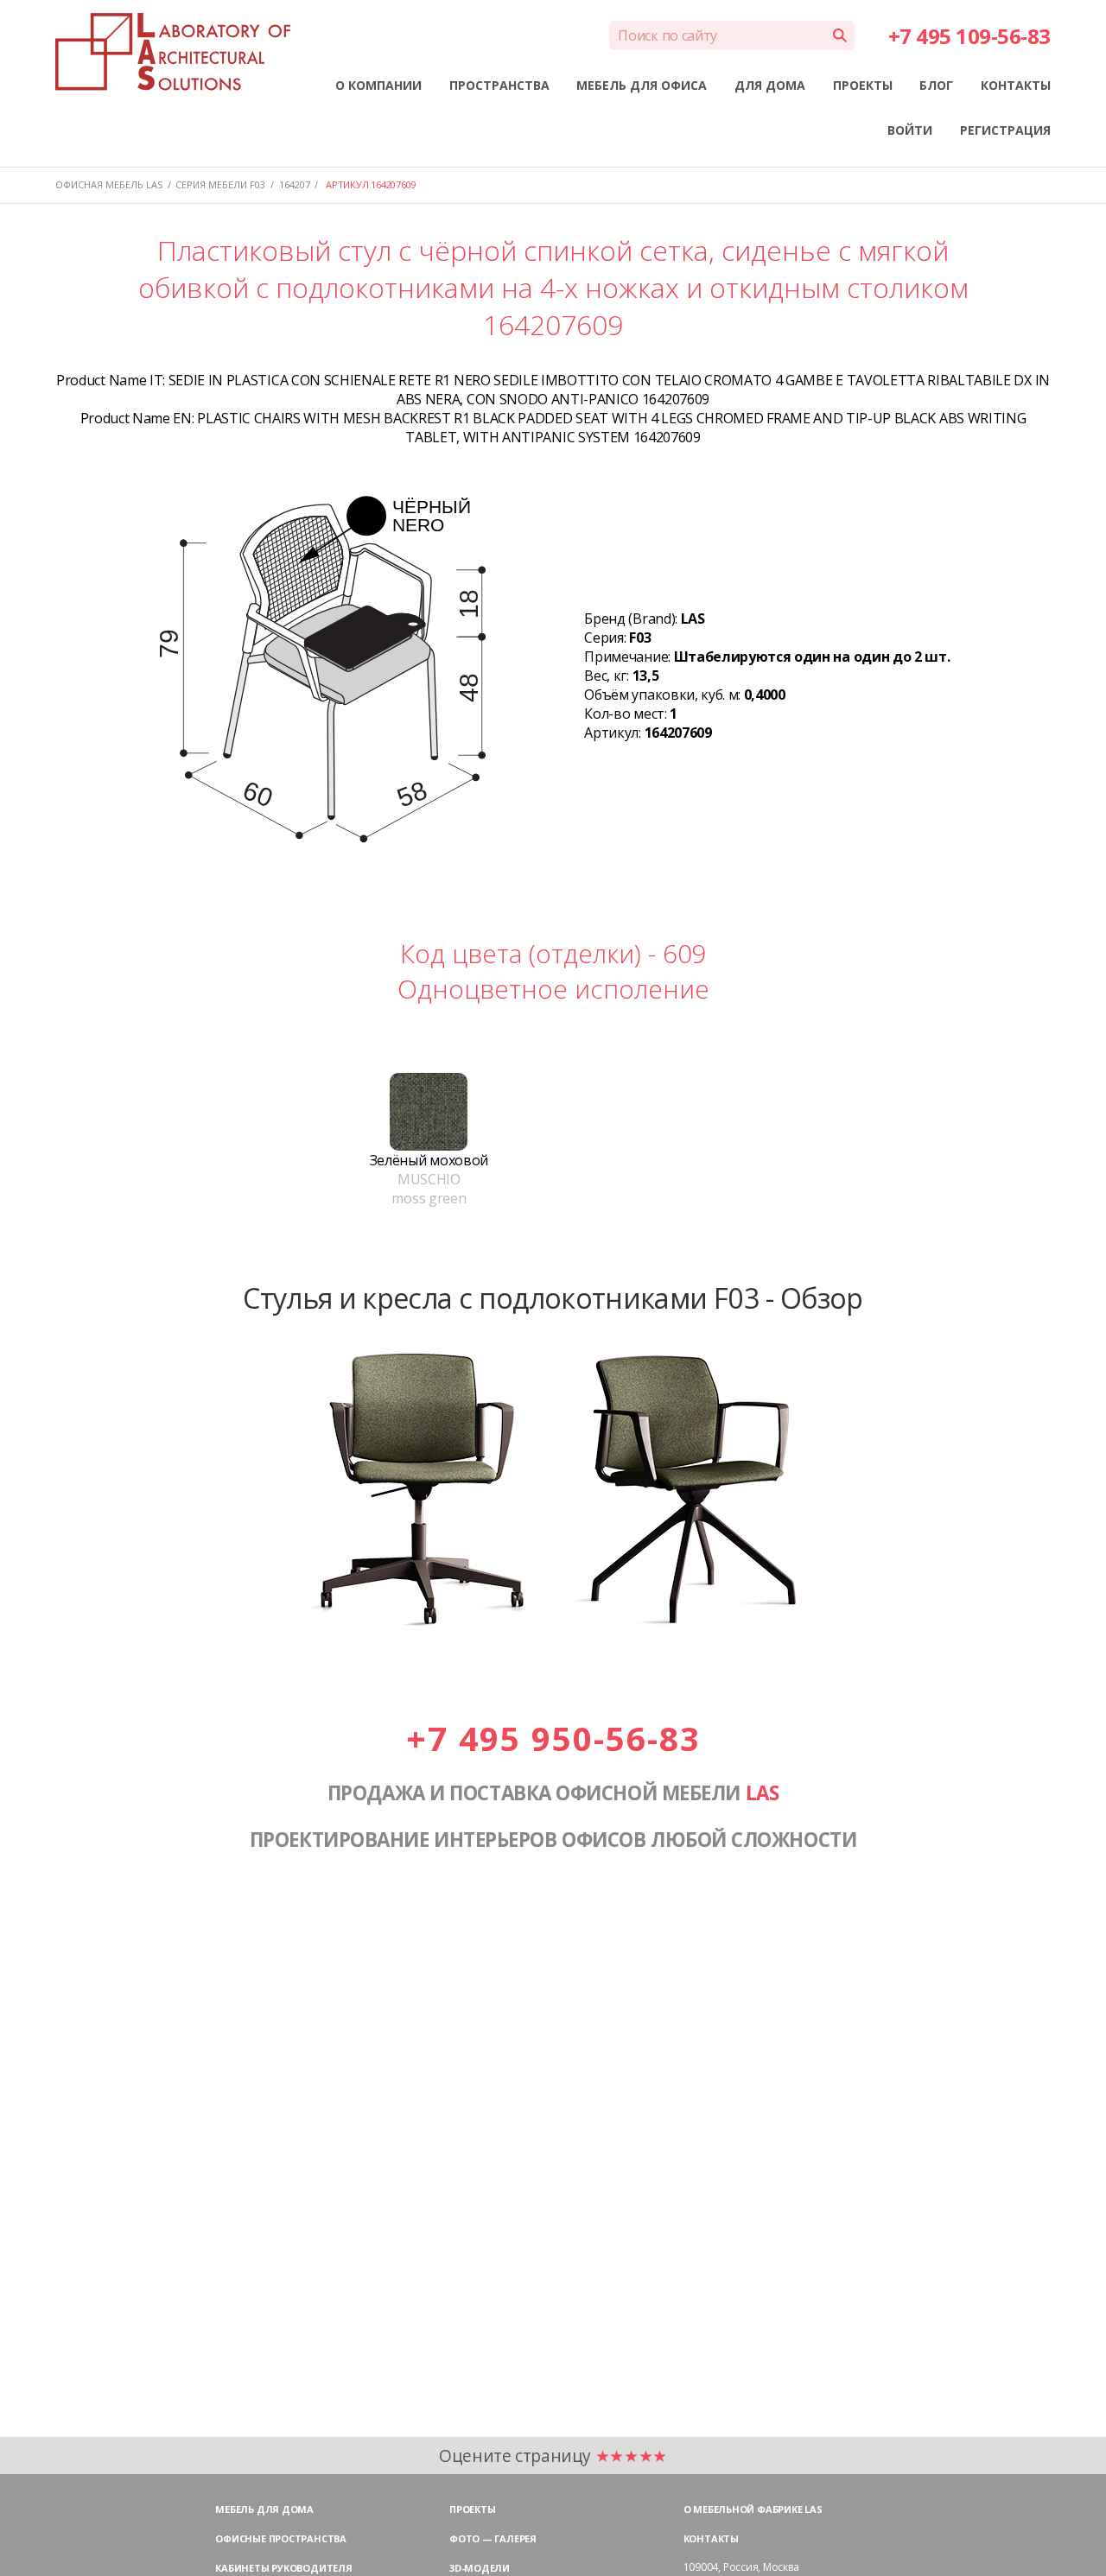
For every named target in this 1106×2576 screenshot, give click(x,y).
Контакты (711, 2538)
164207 (295, 184)
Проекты (472, 2509)
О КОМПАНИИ (378, 85)
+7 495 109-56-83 (969, 36)
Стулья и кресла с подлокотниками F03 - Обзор (553, 1298)
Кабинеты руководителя (283, 2568)
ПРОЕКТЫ (863, 85)
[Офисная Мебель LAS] (173, 52)
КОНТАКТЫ (1016, 85)
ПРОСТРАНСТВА (499, 85)
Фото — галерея (493, 2538)
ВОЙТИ (910, 130)
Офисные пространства (281, 2538)
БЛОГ (936, 85)
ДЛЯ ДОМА (770, 85)
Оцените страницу (553, 2455)
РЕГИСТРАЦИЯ (1005, 130)
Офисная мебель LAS (109, 184)
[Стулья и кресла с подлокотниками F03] (553, 1640)
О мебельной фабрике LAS (753, 2509)
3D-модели (480, 2568)
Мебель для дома (264, 2509)
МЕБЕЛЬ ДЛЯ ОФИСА (642, 85)
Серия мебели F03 (220, 184)
